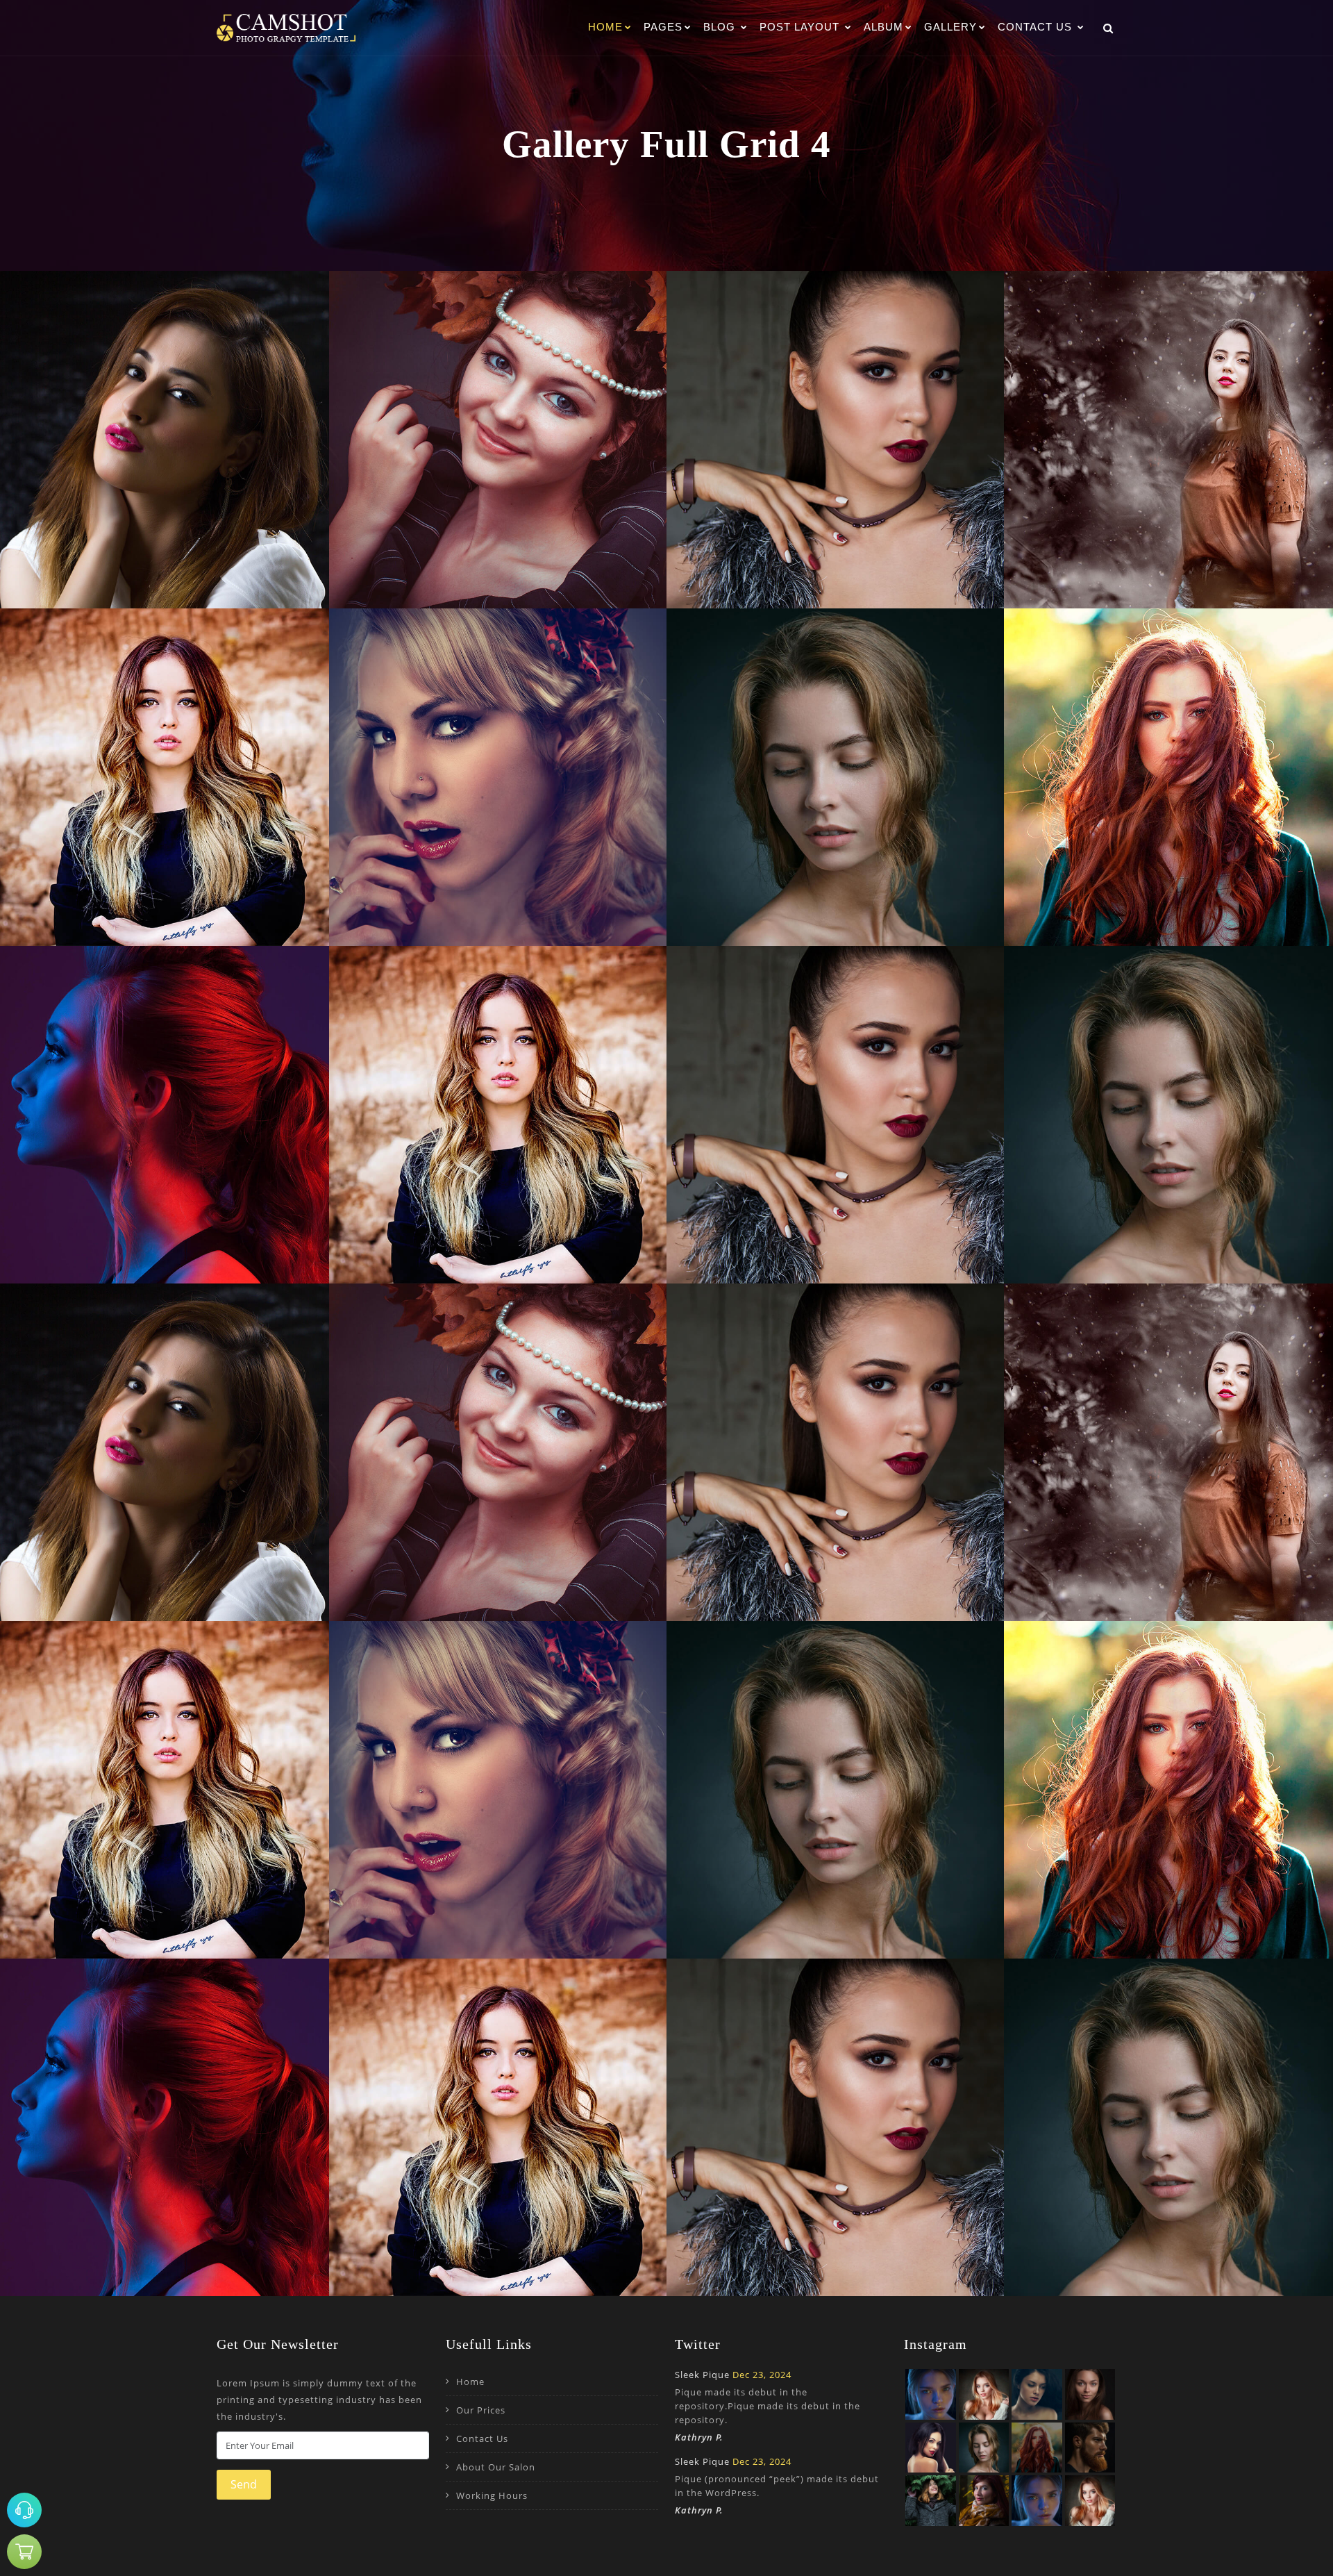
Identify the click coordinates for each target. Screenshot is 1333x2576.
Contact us (1037, 27)
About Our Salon (496, 2467)
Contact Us (482, 2438)
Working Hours (492, 2495)
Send (244, 2484)
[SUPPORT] (24, 2510)
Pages (663, 27)
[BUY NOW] (24, 2552)
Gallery (950, 27)
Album (883, 27)
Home (605, 27)
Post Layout (801, 27)
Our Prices (481, 2410)
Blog (721, 27)
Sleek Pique (702, 2375)
